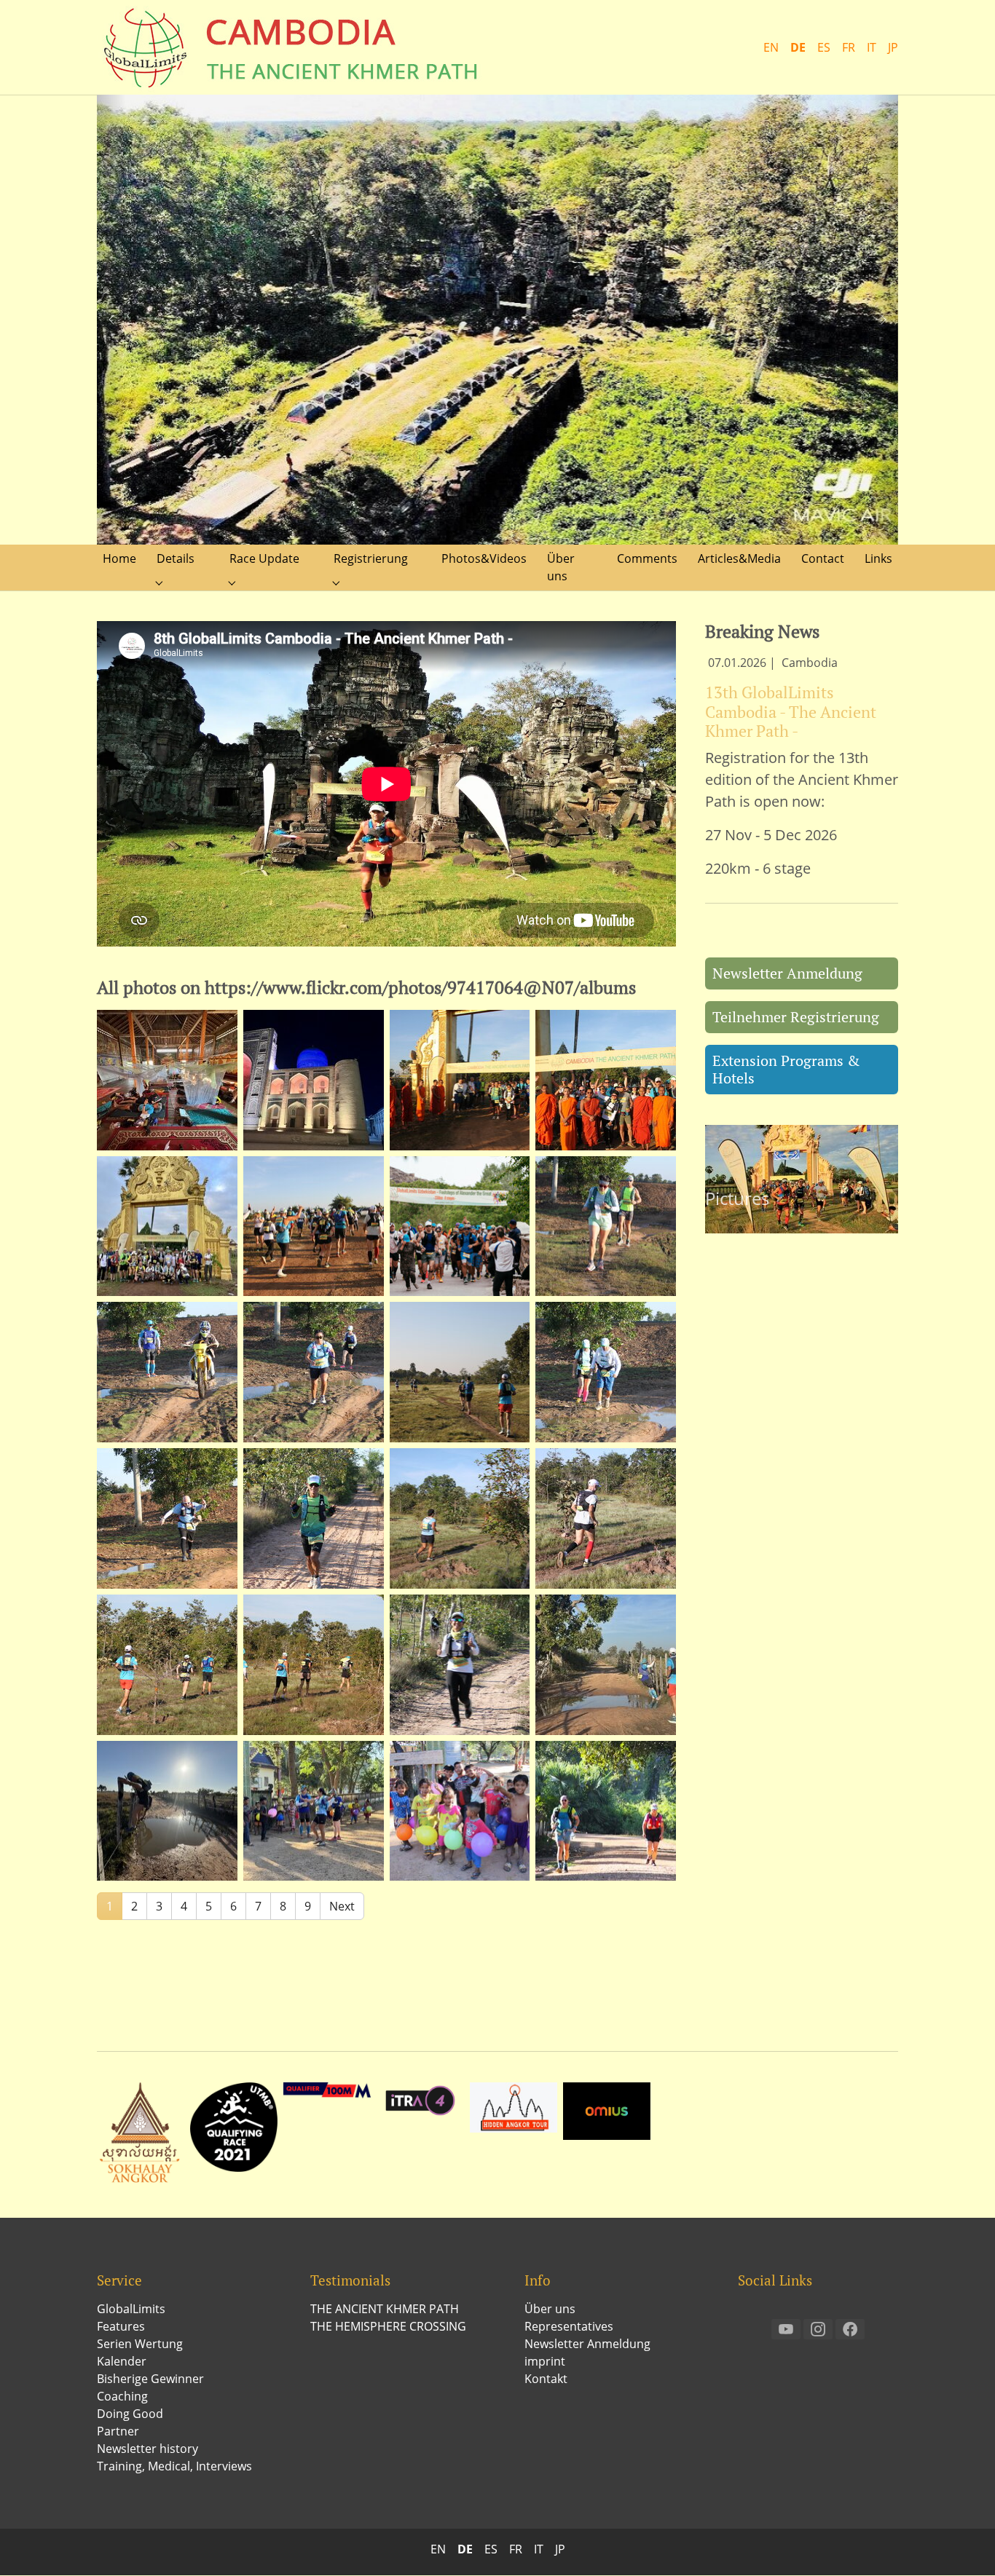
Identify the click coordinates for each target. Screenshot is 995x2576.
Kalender (122, 2362)
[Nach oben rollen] (963, 2544)
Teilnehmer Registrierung (796, 1018)
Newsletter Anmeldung (787, 974)
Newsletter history (148, 2449)
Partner (118, 2432)
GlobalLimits (131, 2310)
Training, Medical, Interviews (174, 2467)
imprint (545, 2362)
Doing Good (130, 2414)
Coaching (122, 2397)
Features (121, 2327)
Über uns (550, 2310)
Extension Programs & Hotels (786, 1070)
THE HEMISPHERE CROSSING (388, 2327)
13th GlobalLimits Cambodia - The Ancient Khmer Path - (791, 712)
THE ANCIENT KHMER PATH (385, 2310)
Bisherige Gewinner (150, 2379)
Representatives (569, 2327)
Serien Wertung (140, 2344)
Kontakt (546, 2379)
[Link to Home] (294, 47)
